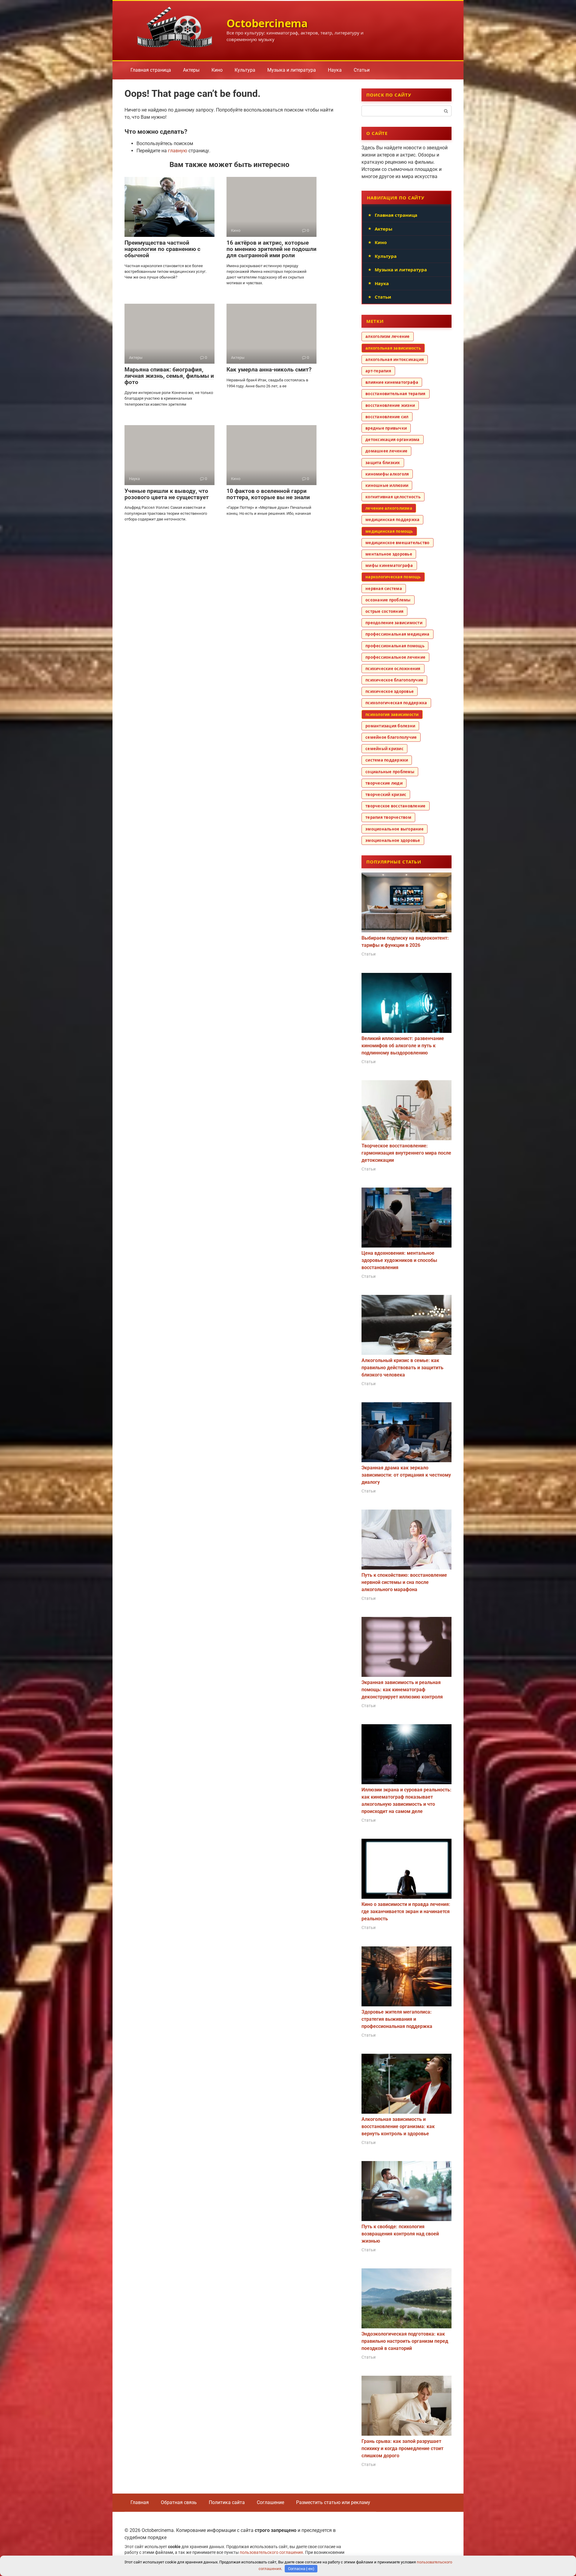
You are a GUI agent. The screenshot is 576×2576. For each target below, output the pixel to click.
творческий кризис (386, 795)
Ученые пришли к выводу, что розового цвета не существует (167, 494)
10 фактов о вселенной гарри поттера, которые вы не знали (268, 494)
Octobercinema (267, 23)
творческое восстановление (396, 806)
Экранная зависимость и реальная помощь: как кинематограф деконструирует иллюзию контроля (402, 1690)
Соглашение (270, 2502)
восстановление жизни (390, 405)
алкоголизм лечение (388, 336)
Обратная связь (179, 2502)
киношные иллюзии (387, 485)
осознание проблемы (388, 600)
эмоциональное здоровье (393, 840)
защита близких (383, 463)
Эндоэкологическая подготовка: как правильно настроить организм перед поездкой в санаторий (405, 2341)
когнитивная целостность (393, 497)
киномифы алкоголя (387, 474)
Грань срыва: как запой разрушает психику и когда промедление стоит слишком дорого (402, 2448)
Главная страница (151, 70)
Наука (335, 70)
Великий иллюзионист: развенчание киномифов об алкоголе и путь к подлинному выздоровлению (403, 1046)
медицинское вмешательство (397, 543)
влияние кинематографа (392, 382)
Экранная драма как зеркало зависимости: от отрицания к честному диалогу (406, 1475)
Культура (245, 70)
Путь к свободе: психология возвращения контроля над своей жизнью (400, 2234)
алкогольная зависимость (393, 348)
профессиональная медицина (397, 634)
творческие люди (384, 783)
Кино (217, 70)
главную (178, 151)
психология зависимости (392, 714)
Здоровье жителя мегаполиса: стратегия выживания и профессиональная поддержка (397, 2019)
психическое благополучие (394, 680)
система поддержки (387, 760)
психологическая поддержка (396, 703)
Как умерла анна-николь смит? (269, 370)
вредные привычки (386, 428)
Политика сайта (227, 2502)
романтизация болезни (390, 726)
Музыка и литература (292, 70)
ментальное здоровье (389, 554)
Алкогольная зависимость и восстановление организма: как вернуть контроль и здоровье (398, 2126)
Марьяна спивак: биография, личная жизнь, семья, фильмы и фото (169, 376)
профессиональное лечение (395, 657)
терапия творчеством (388, 817)
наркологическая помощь (393, 577)
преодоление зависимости (394, 623)
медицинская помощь (389, 531)
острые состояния (384, 611)
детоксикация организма (393, 440)
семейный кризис (384, 749)
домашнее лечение (386, 451)
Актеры (191, 70)
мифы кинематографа (389, 565)
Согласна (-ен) (301, 2569)
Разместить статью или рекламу (333, 2502)
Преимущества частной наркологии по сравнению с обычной (162, 249)
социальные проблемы (390, 772)
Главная (140, 2502)
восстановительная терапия (396, 394)
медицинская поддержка (392, 520)
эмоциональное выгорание (394, 829)
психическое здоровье (390, 691)
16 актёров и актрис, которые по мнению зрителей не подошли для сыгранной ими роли (271, 249)
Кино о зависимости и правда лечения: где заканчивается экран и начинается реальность (406, 1911)
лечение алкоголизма (389, 508)
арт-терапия (378, 371)
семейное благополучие (391, 737)
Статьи (362, 70)
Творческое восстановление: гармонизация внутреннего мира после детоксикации (406, 1153)
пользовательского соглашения (271, 2552)
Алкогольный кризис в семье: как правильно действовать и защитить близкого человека (402, 1368)
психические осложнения (393, 669)
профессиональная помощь (395, 646)
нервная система (384, 589)
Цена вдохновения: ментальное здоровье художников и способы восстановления (399, 1260)
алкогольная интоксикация (395, 359)
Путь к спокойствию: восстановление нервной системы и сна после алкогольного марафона (404, 1582)
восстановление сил (387, 417)
